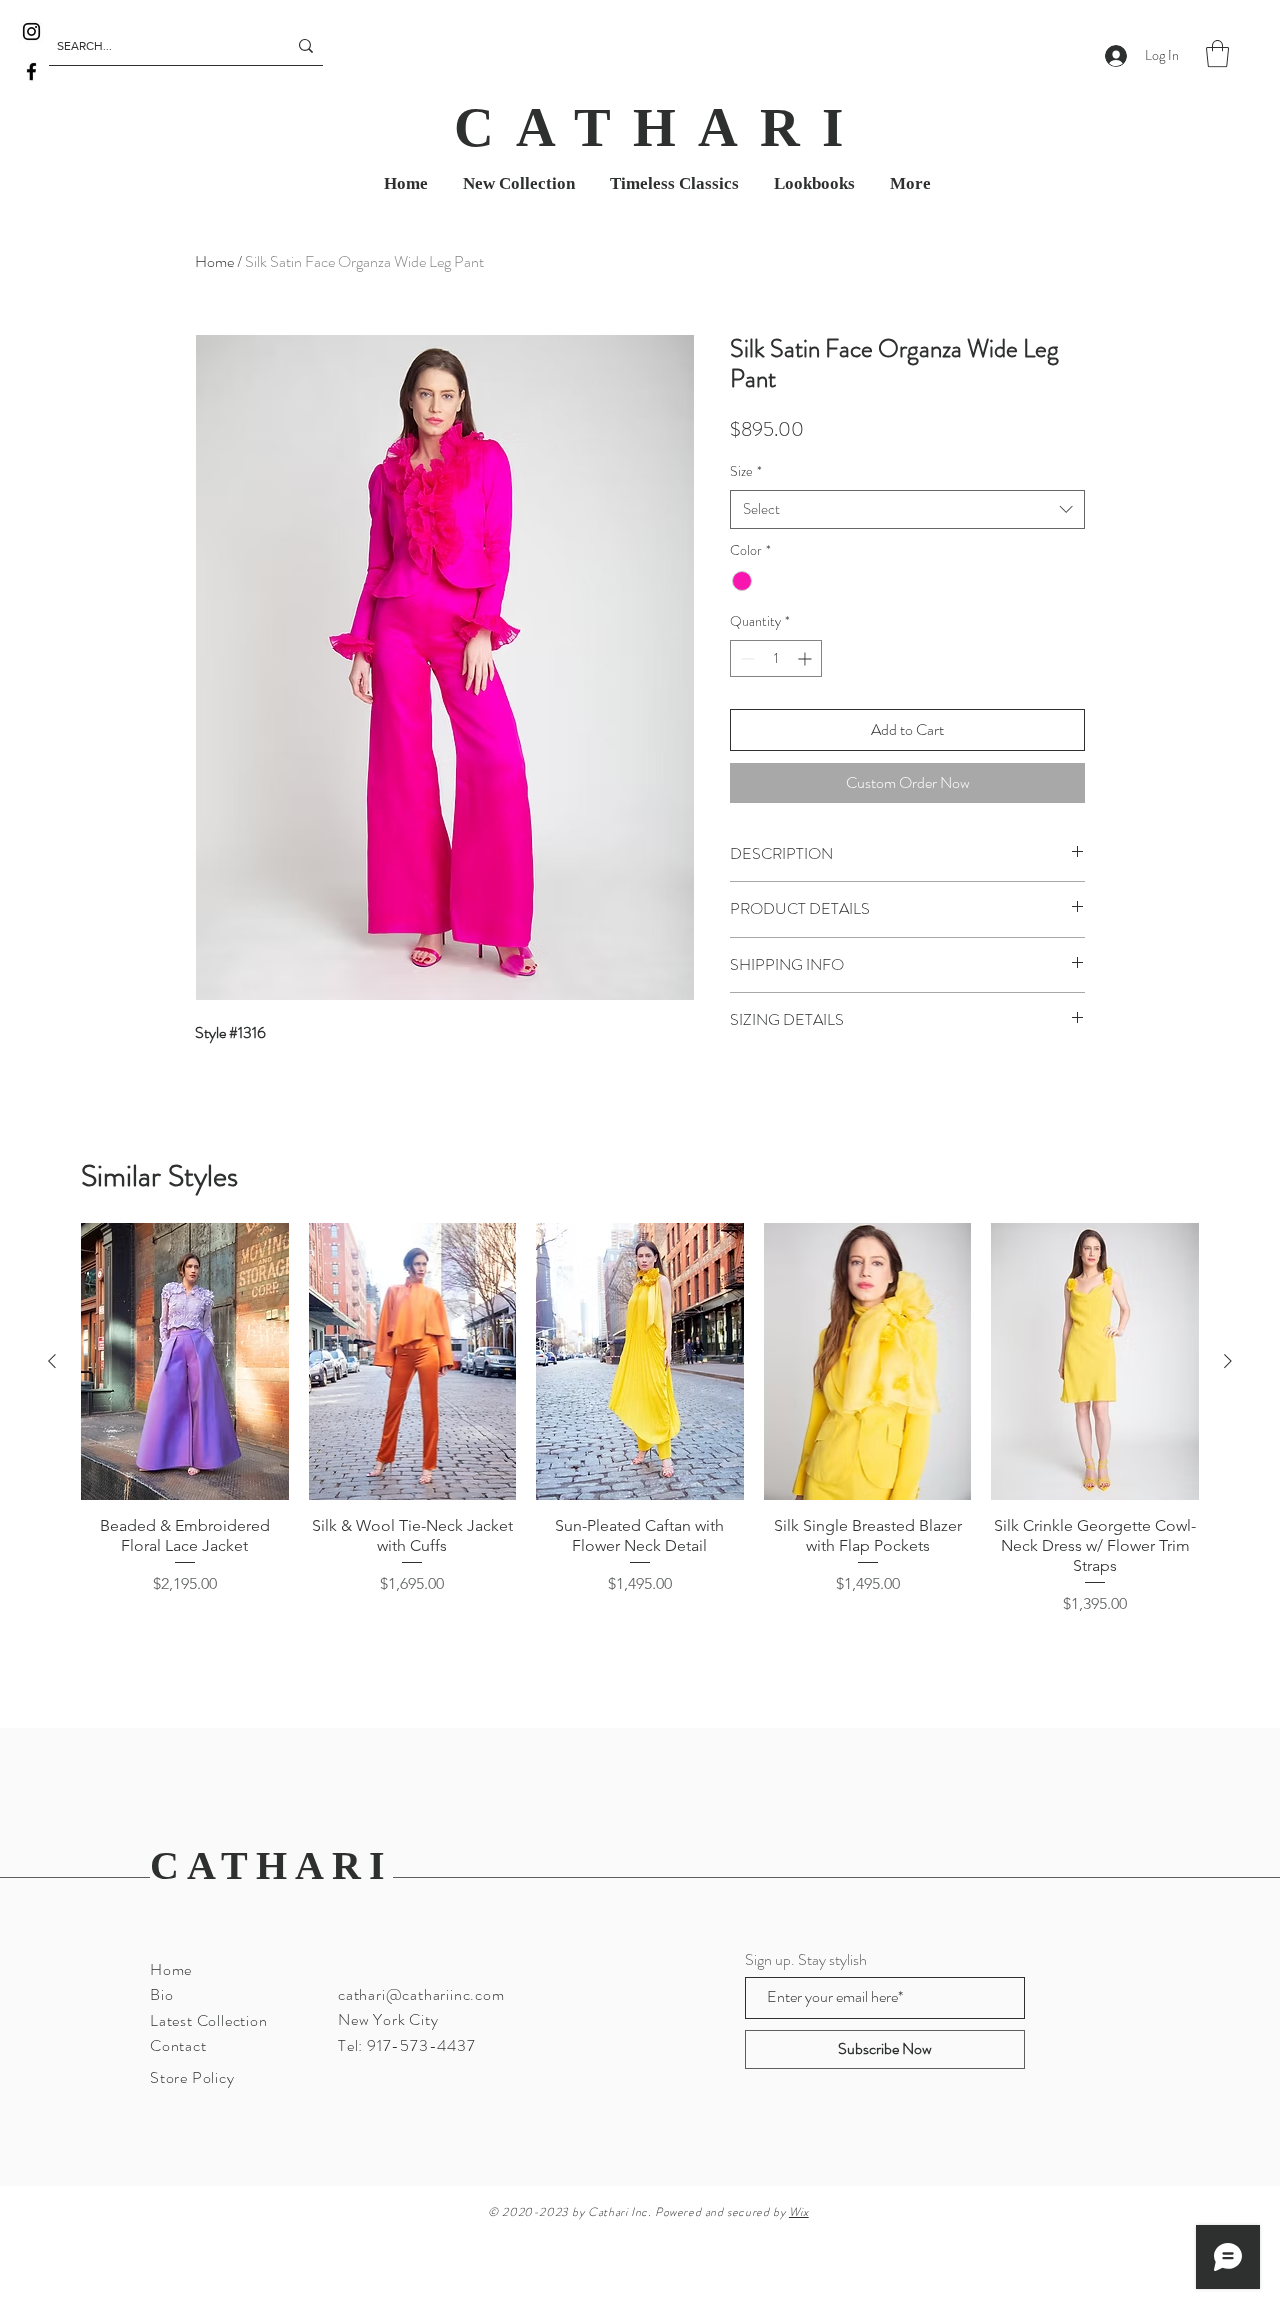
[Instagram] (31, 31)
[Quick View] (185, 1361)
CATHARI (271, 1865)
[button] (1217, 53)
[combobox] (907, 509)
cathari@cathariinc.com (421, 1994)
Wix (799, 2212)
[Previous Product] (52, 1361)
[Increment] (806, 658)
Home (214, 261)
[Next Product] (1228, 1361)
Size (746, 471)
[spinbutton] (776, 658)
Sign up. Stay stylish (806, 1960)
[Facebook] (31, 71)
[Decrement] (745, 658)
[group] (640, 1445)
